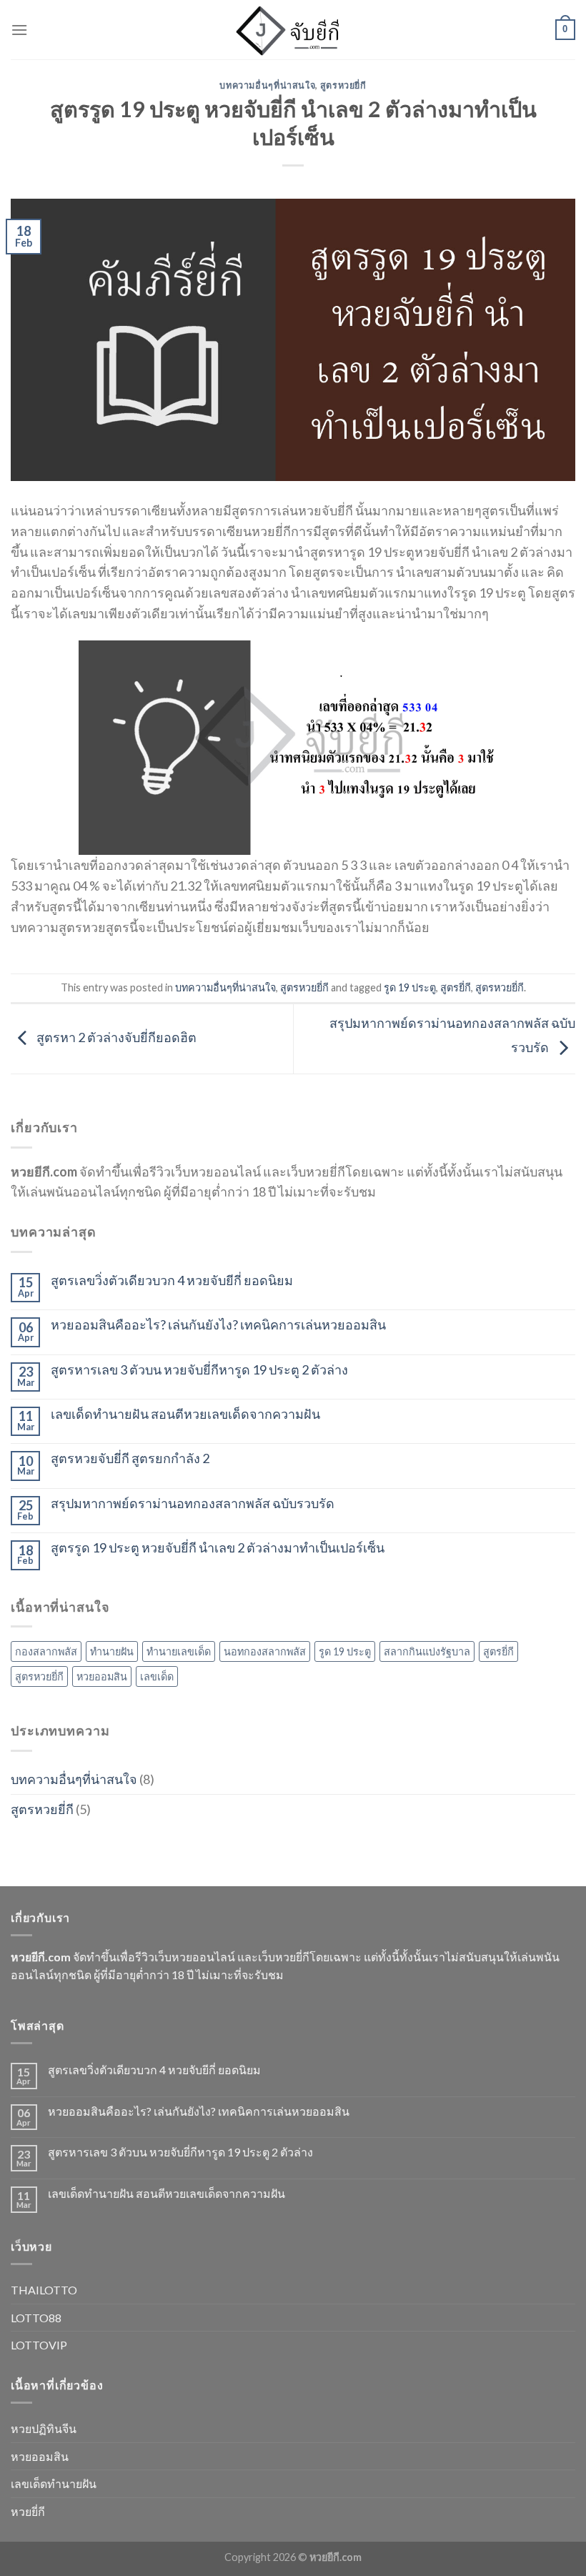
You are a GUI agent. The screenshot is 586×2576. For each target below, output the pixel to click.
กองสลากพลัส (46, 1651)
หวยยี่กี (28, 2511)
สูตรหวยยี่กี (343, 85)
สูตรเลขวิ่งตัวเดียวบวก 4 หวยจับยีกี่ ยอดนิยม (172, 1280)
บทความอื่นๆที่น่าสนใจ (267, 85)
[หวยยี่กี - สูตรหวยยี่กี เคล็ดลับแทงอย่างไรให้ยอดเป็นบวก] (293, 30)
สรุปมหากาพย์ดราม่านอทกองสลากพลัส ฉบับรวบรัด (193, 1504)
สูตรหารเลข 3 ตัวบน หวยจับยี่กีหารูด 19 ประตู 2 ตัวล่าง (199, 1370)
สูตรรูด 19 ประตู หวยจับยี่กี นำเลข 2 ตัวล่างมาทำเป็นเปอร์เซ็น (218, 1548)
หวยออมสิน (102, 1676)
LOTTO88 (36, 2318)
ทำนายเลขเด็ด (179, 1651)
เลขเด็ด (157, 1676)
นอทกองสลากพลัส (265, 1651)
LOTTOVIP (39, 2345)
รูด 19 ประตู (410, 987)
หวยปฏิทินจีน (44, 2428)
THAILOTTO (44, 2290)
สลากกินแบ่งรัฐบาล (427, 1651)
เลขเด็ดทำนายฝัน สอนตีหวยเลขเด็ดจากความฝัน (185, 1414)
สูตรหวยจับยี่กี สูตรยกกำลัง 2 (130, 1458)
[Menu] (19, 30)
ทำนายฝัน (112, 1651)
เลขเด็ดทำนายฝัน (54, 2483)
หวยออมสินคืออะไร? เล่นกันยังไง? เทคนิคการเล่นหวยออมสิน (218, 1325)
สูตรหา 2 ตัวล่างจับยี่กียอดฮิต (115, 1037)
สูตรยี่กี (456, 987)
